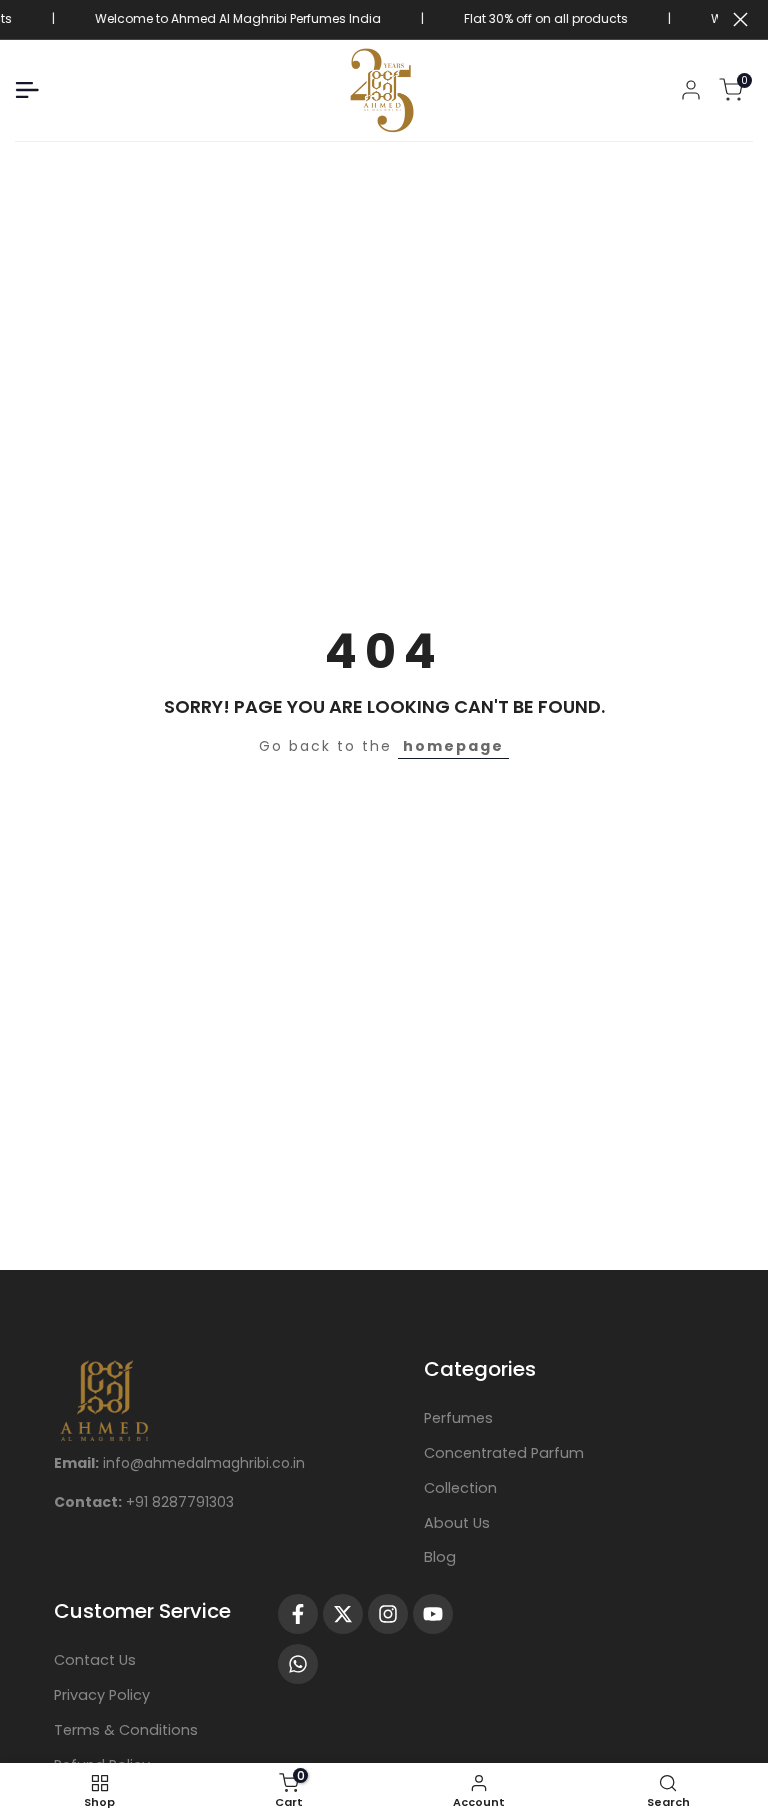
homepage (453, 746)
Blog (440, 1557)
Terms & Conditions (126, 1730)
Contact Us (95, 1660)
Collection (460, 1488)
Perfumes (458, 1418)
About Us (457, 1523)
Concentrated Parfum (504, 1453)
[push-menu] (27, 90)
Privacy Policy (102, 1695)
